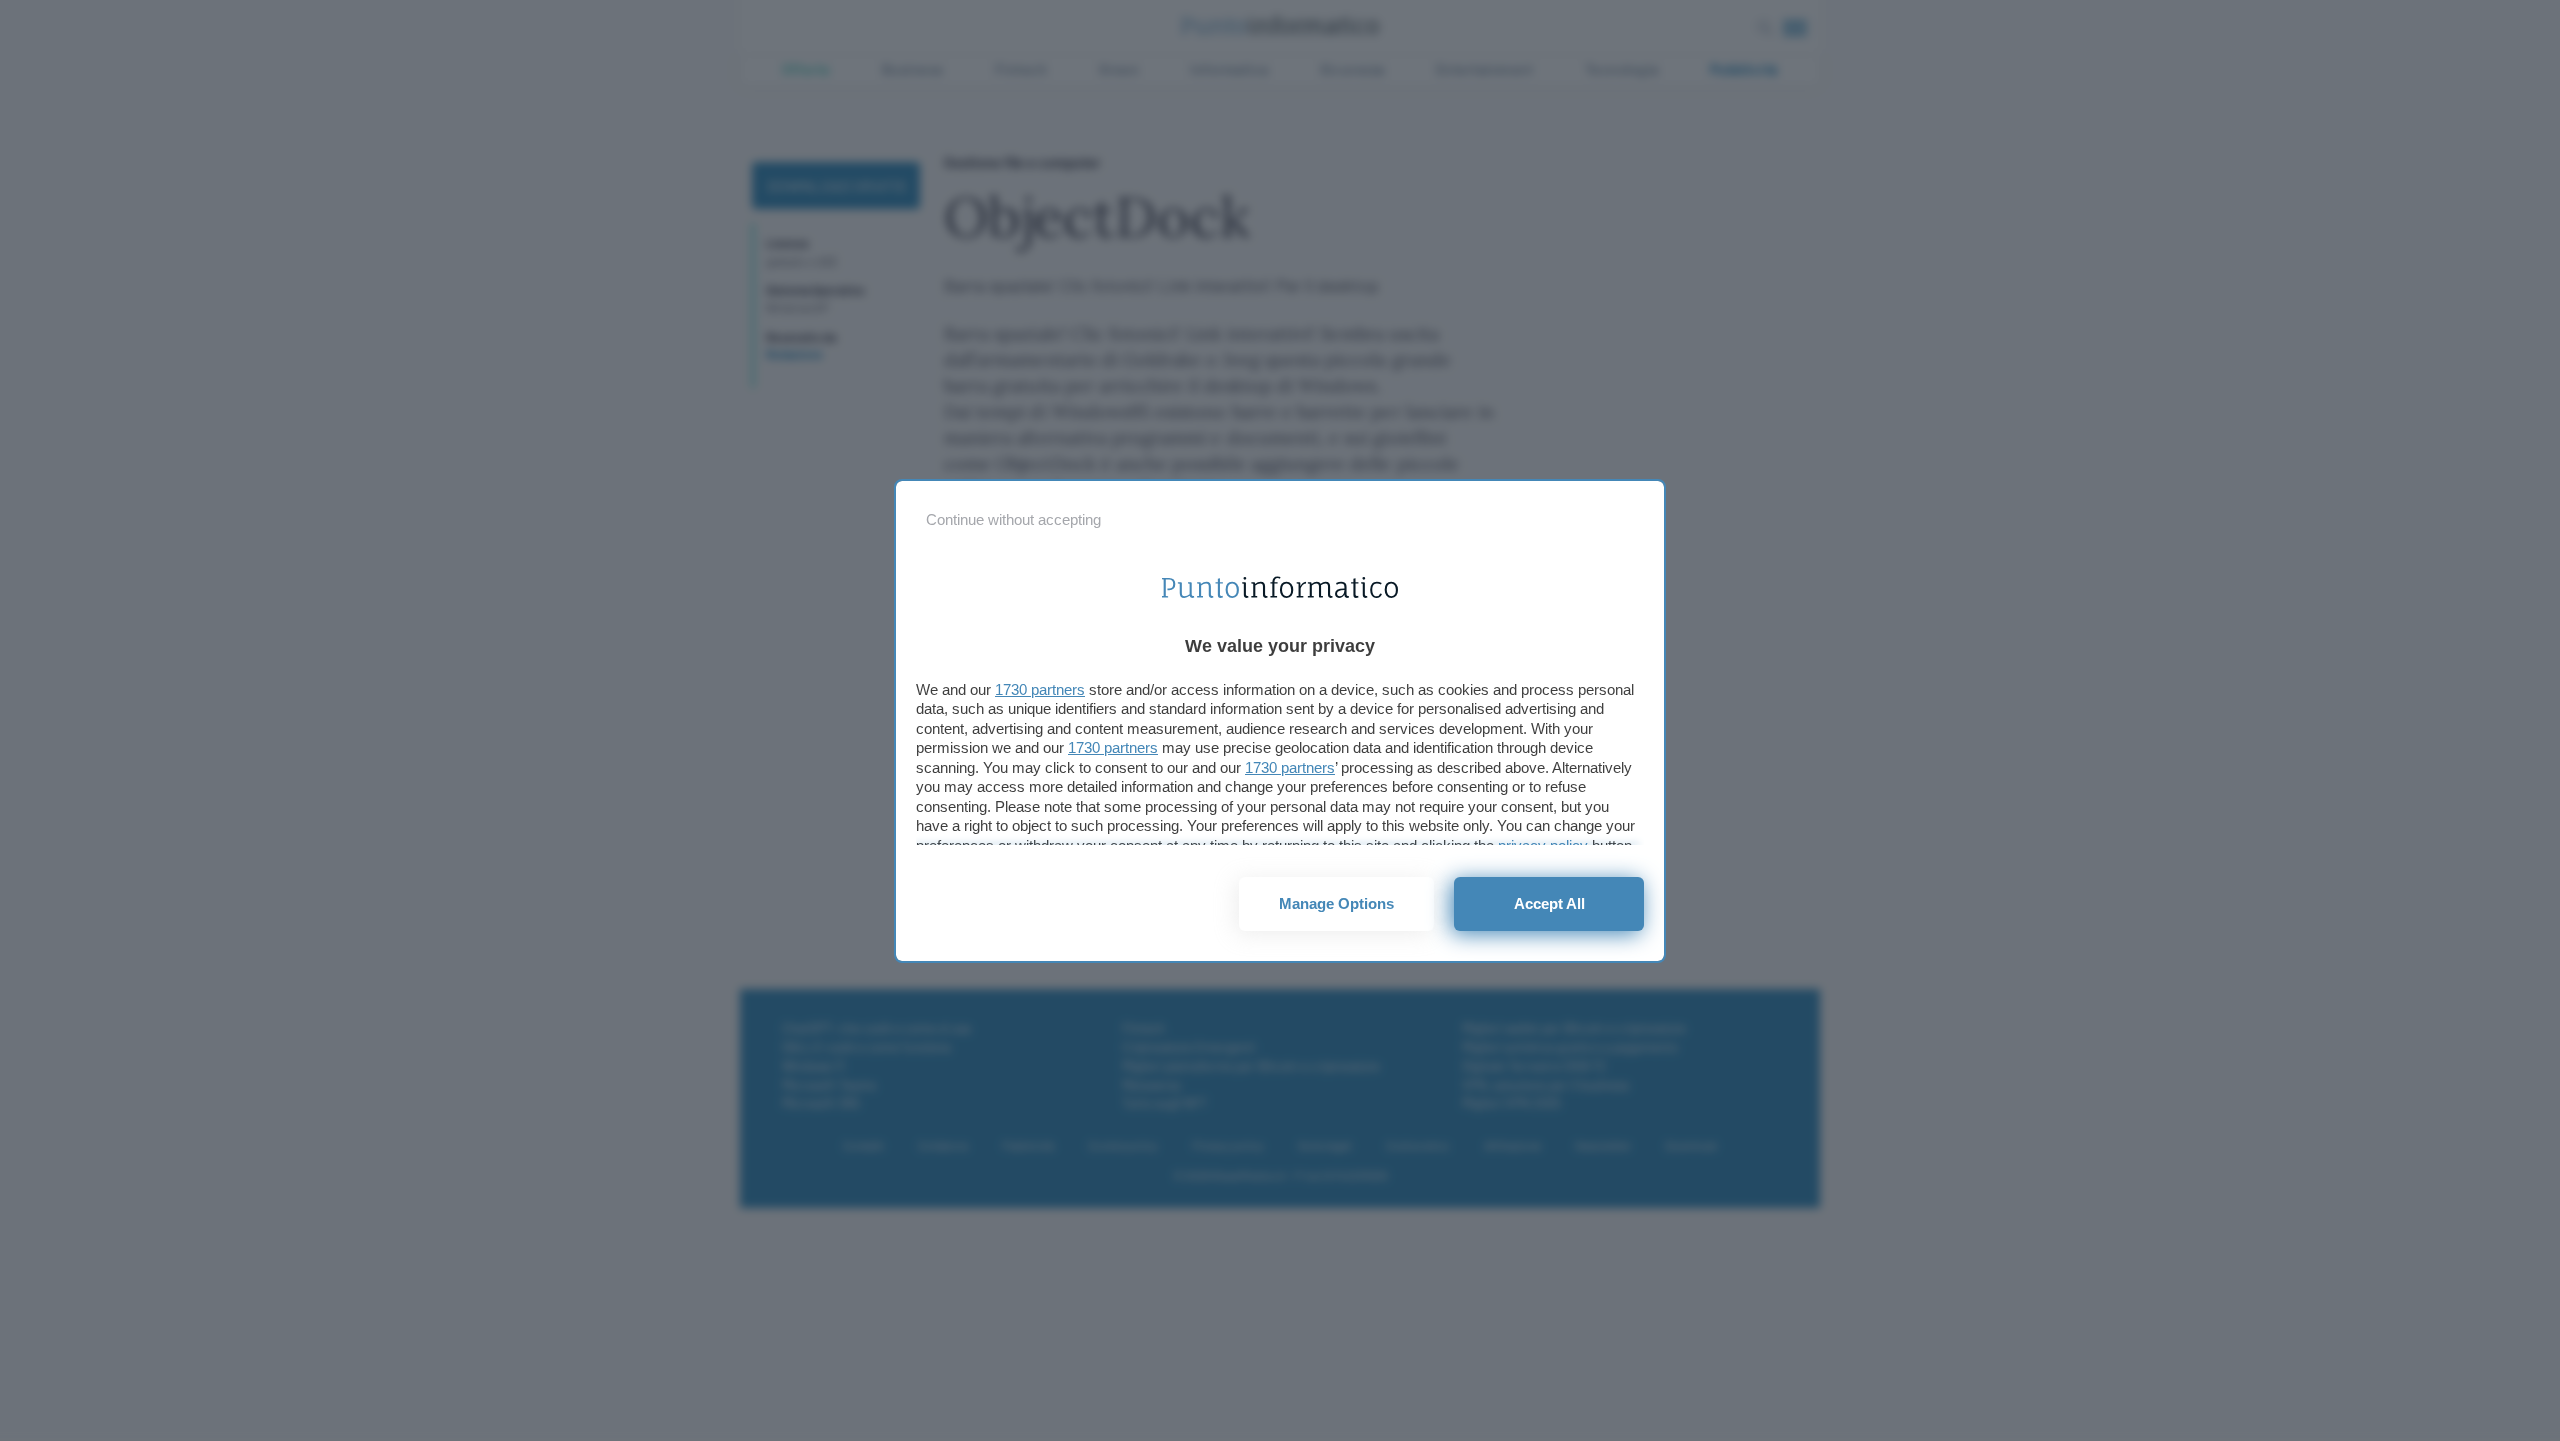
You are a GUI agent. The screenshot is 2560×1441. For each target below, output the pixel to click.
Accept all (1549, 903)
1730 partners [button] (1040, 689)
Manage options (1336, 903)
